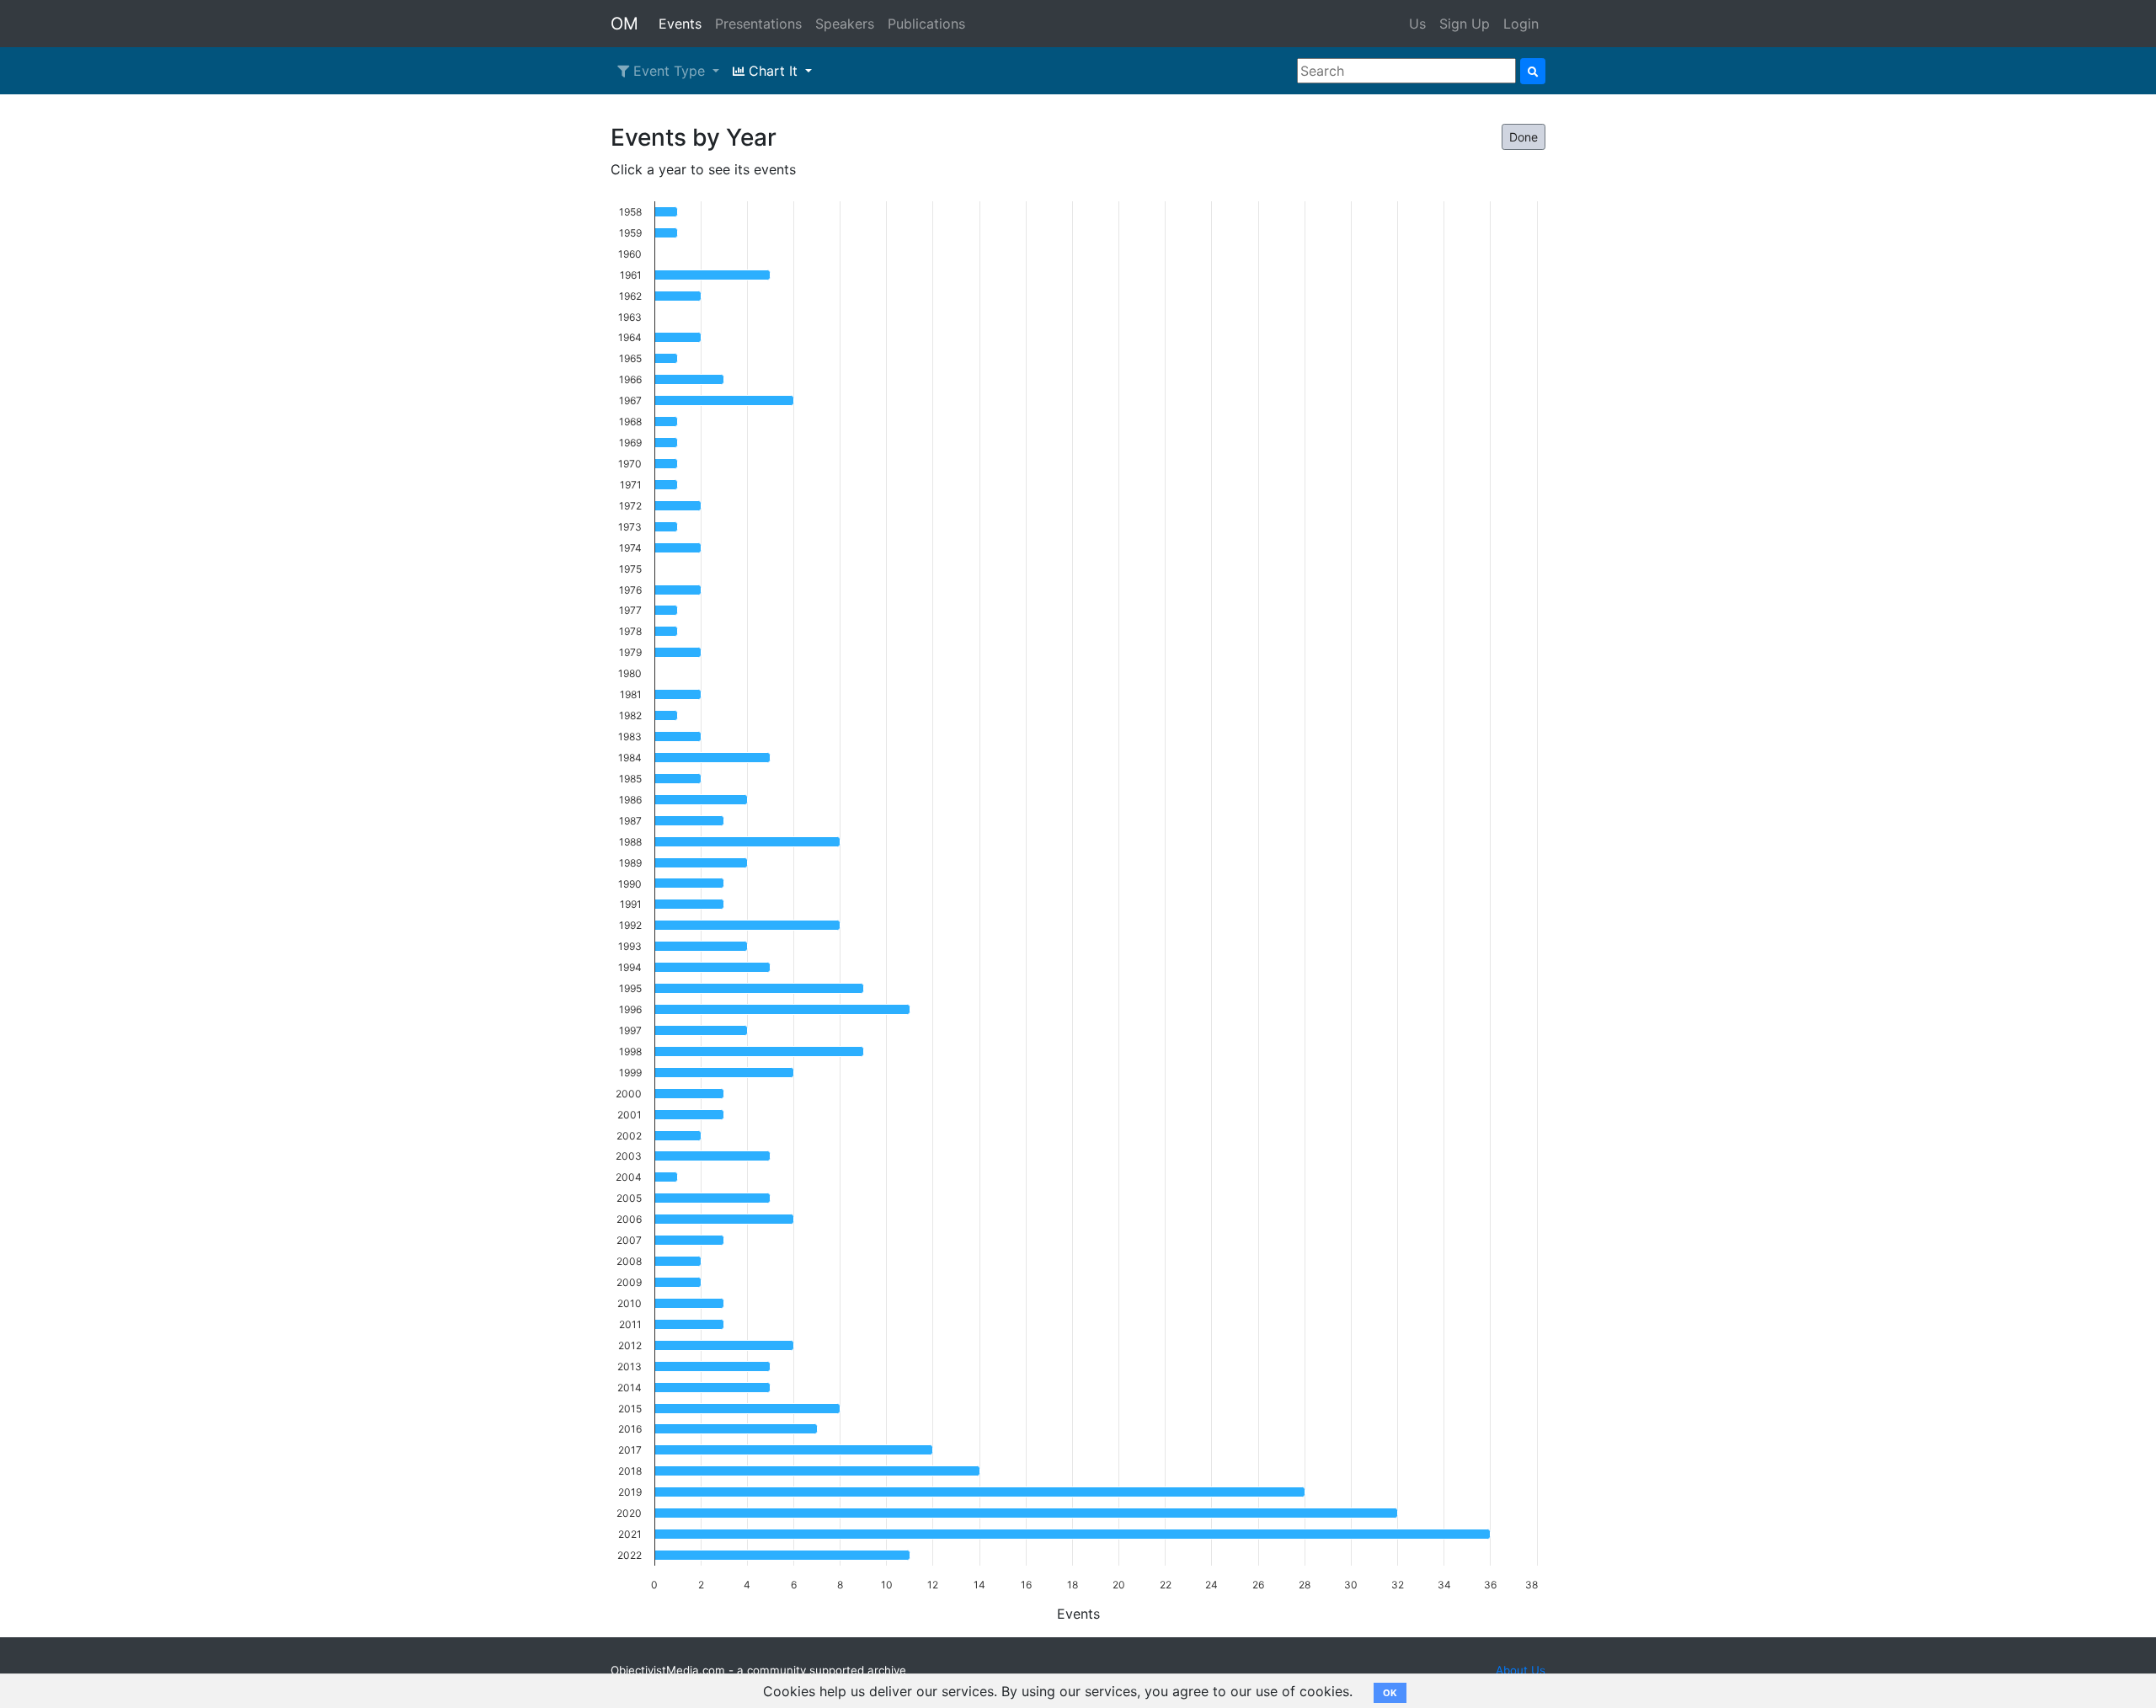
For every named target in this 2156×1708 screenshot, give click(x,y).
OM (624, 24)
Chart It (773, 71)
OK (1390, 1693)
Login (1521, 24)
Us (1417, 24)
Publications (926, 24)
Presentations (758, 24)
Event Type (669, 71)
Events (680, 24)
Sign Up (1465, 24)
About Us (1521, 1670)
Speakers (845, 24)
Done (1524, 137)
